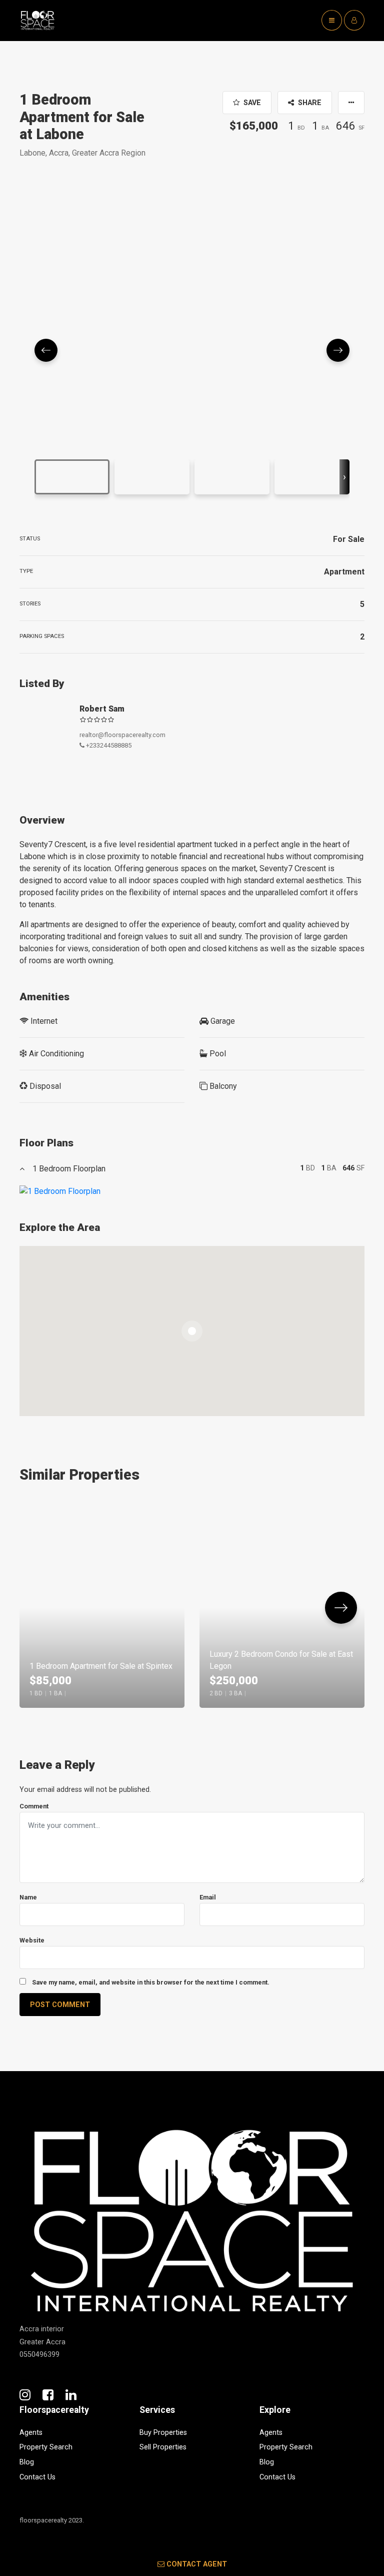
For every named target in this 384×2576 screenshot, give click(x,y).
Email (208, 1897)
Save (251, 103)
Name (28, 1897)
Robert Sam (102, 709)
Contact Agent (197, 2564)
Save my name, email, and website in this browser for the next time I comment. (151, 1982)
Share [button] (309, 103)
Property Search (46, 2447)
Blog (27, 2462)
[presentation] (344, 477)
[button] (351, 103)
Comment (34, 1806)
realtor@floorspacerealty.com (122, 735)
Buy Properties (163, 2433)
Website (32, 1940)
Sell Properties (163, 2447)
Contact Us (37, 2477)
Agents (31, 2433)
